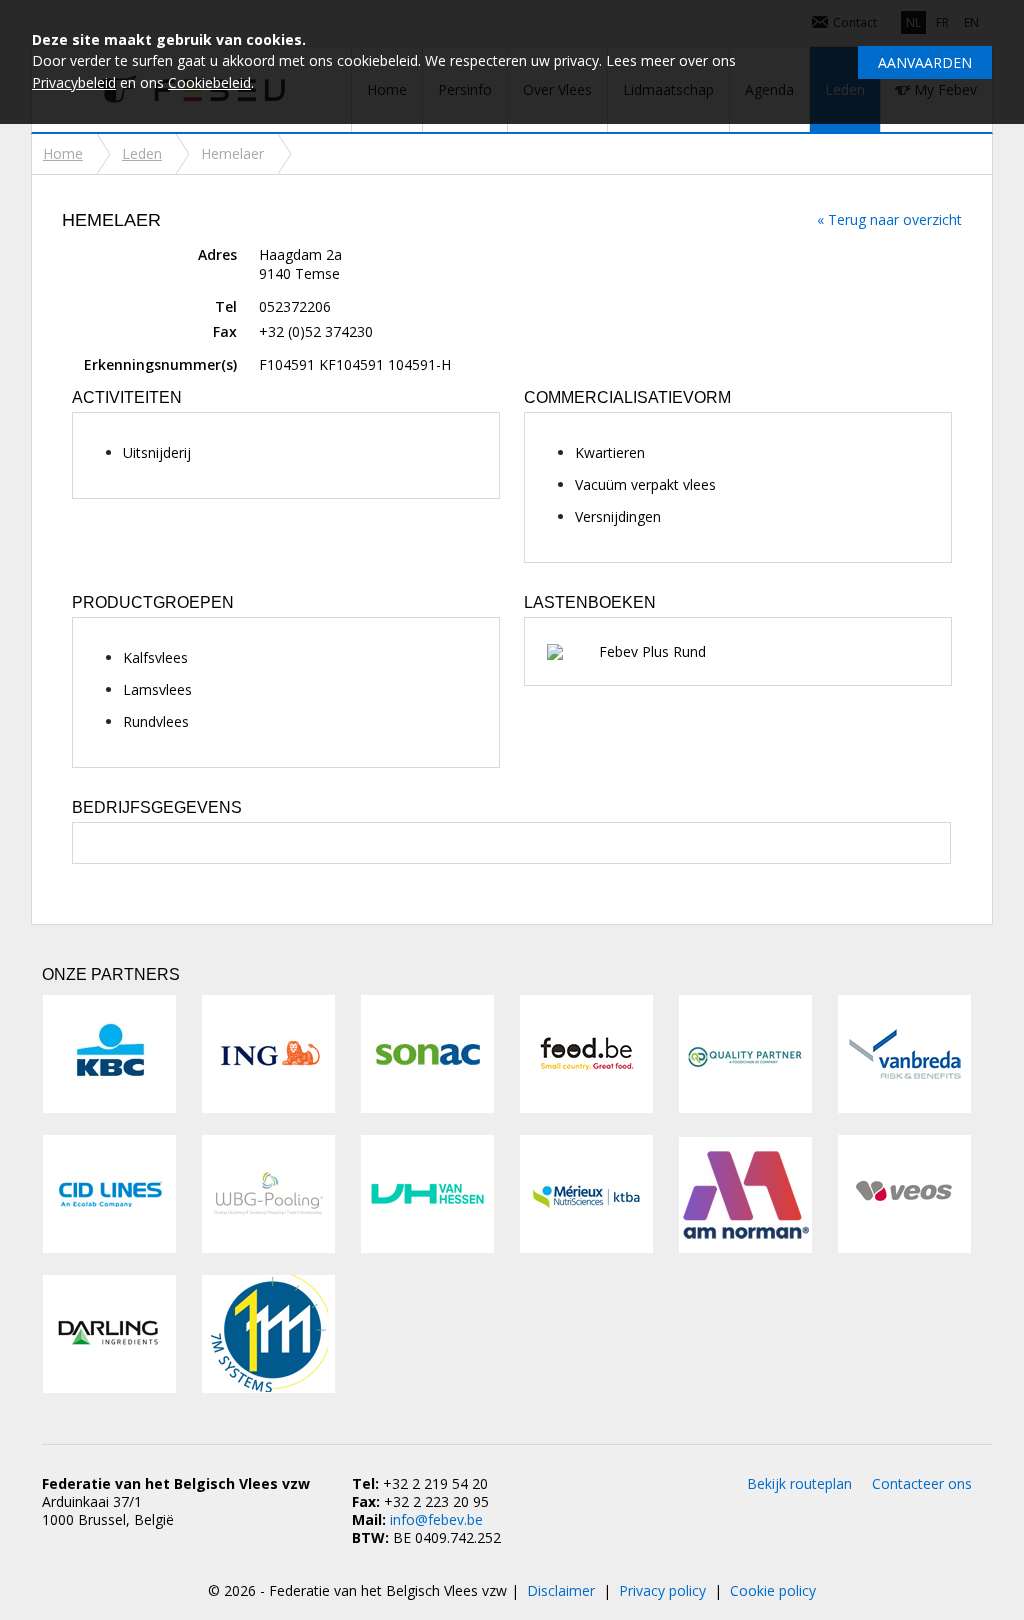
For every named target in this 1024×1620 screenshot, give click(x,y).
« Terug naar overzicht (889, 219)
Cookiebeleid (209, 82)
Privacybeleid (74, 82)
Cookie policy (773, 1590)
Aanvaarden (925, 62)
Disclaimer (561, 1590)
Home (63, 153)
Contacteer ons (922, 1483)
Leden (142, 153)
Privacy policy (662, 1590)
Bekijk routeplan (799, 1483)
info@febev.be (436, 1519)
